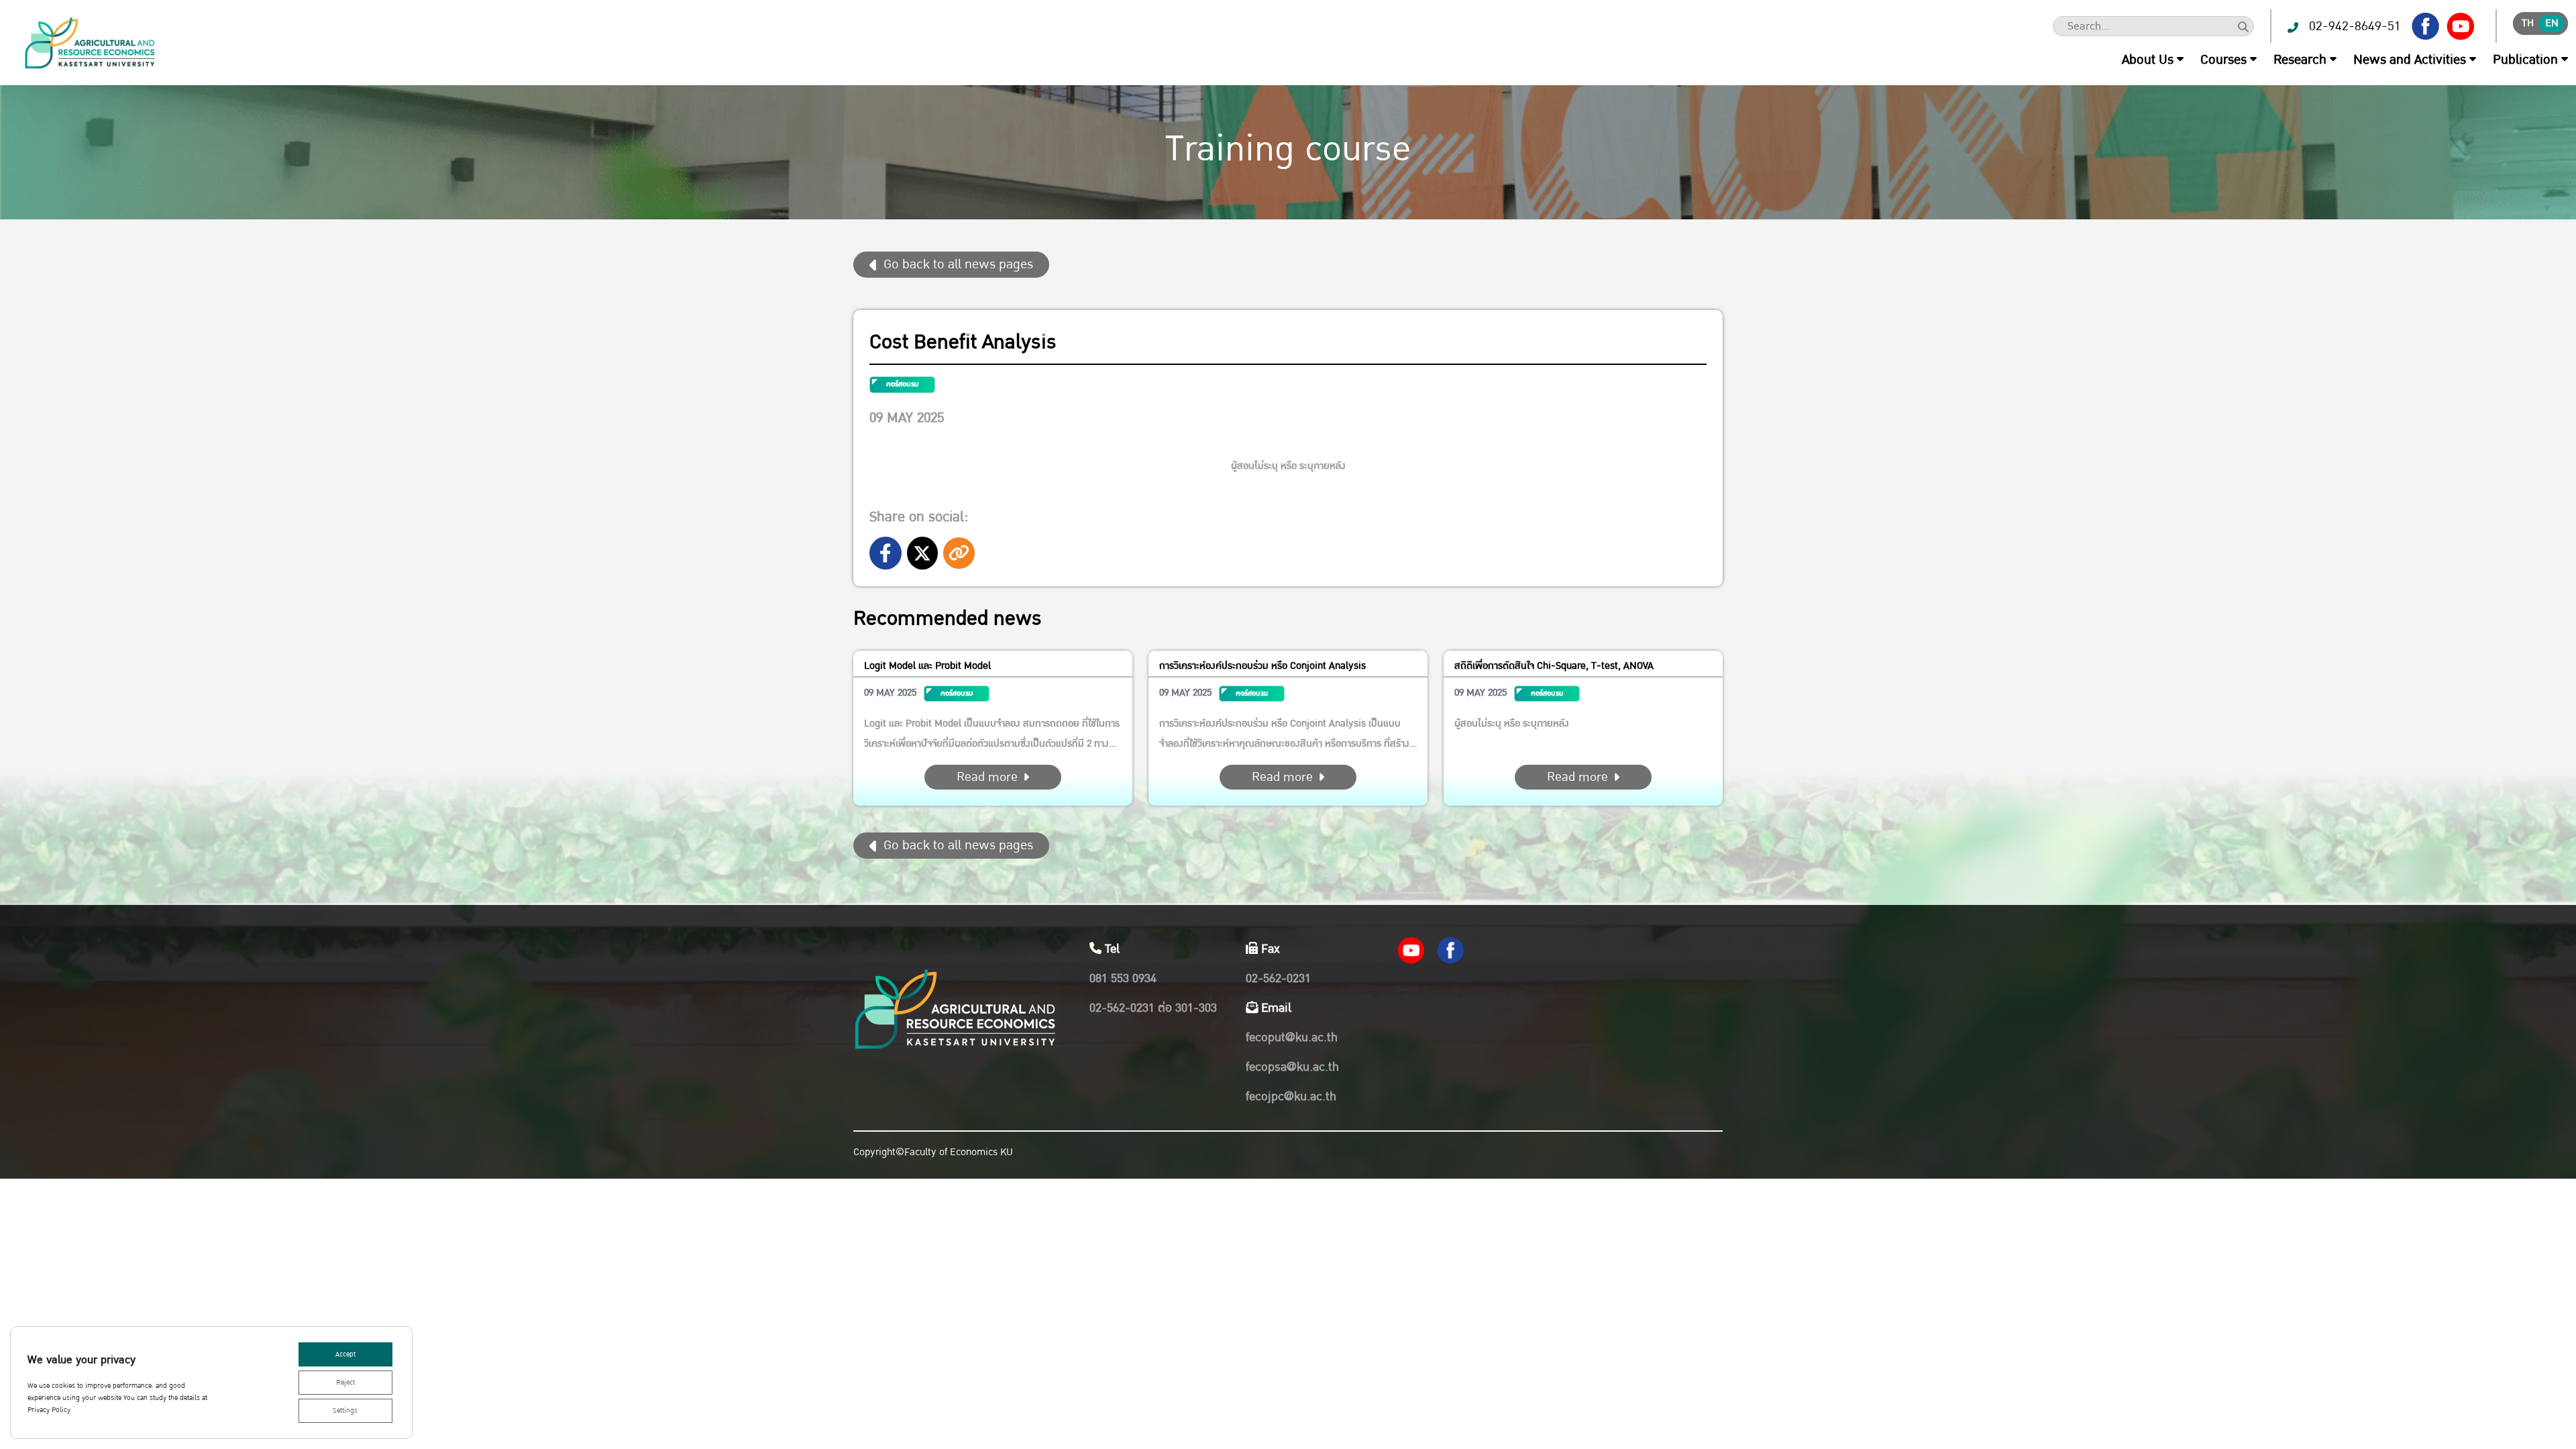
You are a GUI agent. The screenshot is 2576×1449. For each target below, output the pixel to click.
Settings (345, 1411)
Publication (2525, 60)
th (2528, 23)
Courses (2223, 60)
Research (2300, 60)
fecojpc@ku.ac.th (1291, 1096)
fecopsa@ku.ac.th (1292, 1067)
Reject (345, 1383)
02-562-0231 (1278, 978)
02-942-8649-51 (2355, 26)
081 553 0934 (1123, 978)
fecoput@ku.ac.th (1292, 1037)
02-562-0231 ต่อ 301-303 (1153, 1008)
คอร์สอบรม (902, 384)
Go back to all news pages (958, 264)
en (2552, 23)
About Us (2148, 60)
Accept (345, 1354)
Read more (987, 777)
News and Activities (2410, 60)
